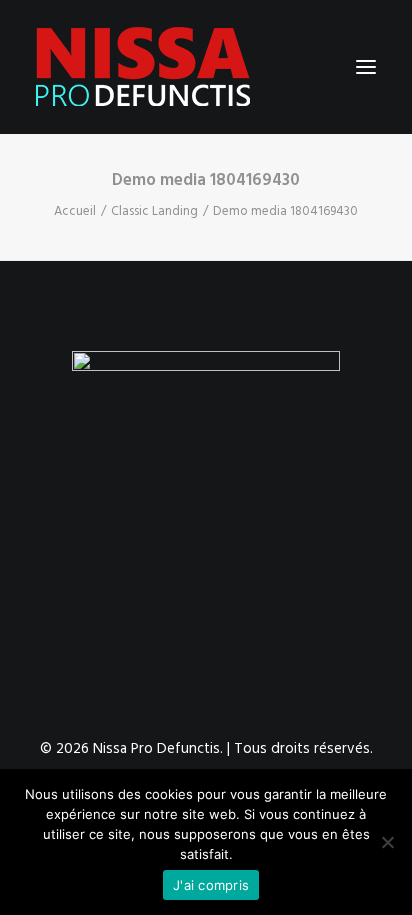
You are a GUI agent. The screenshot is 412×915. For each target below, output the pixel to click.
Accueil (75, 211)
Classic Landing (154, 211)
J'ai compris (211, 885)
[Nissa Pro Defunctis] (143, 67)
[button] (366, 67)
